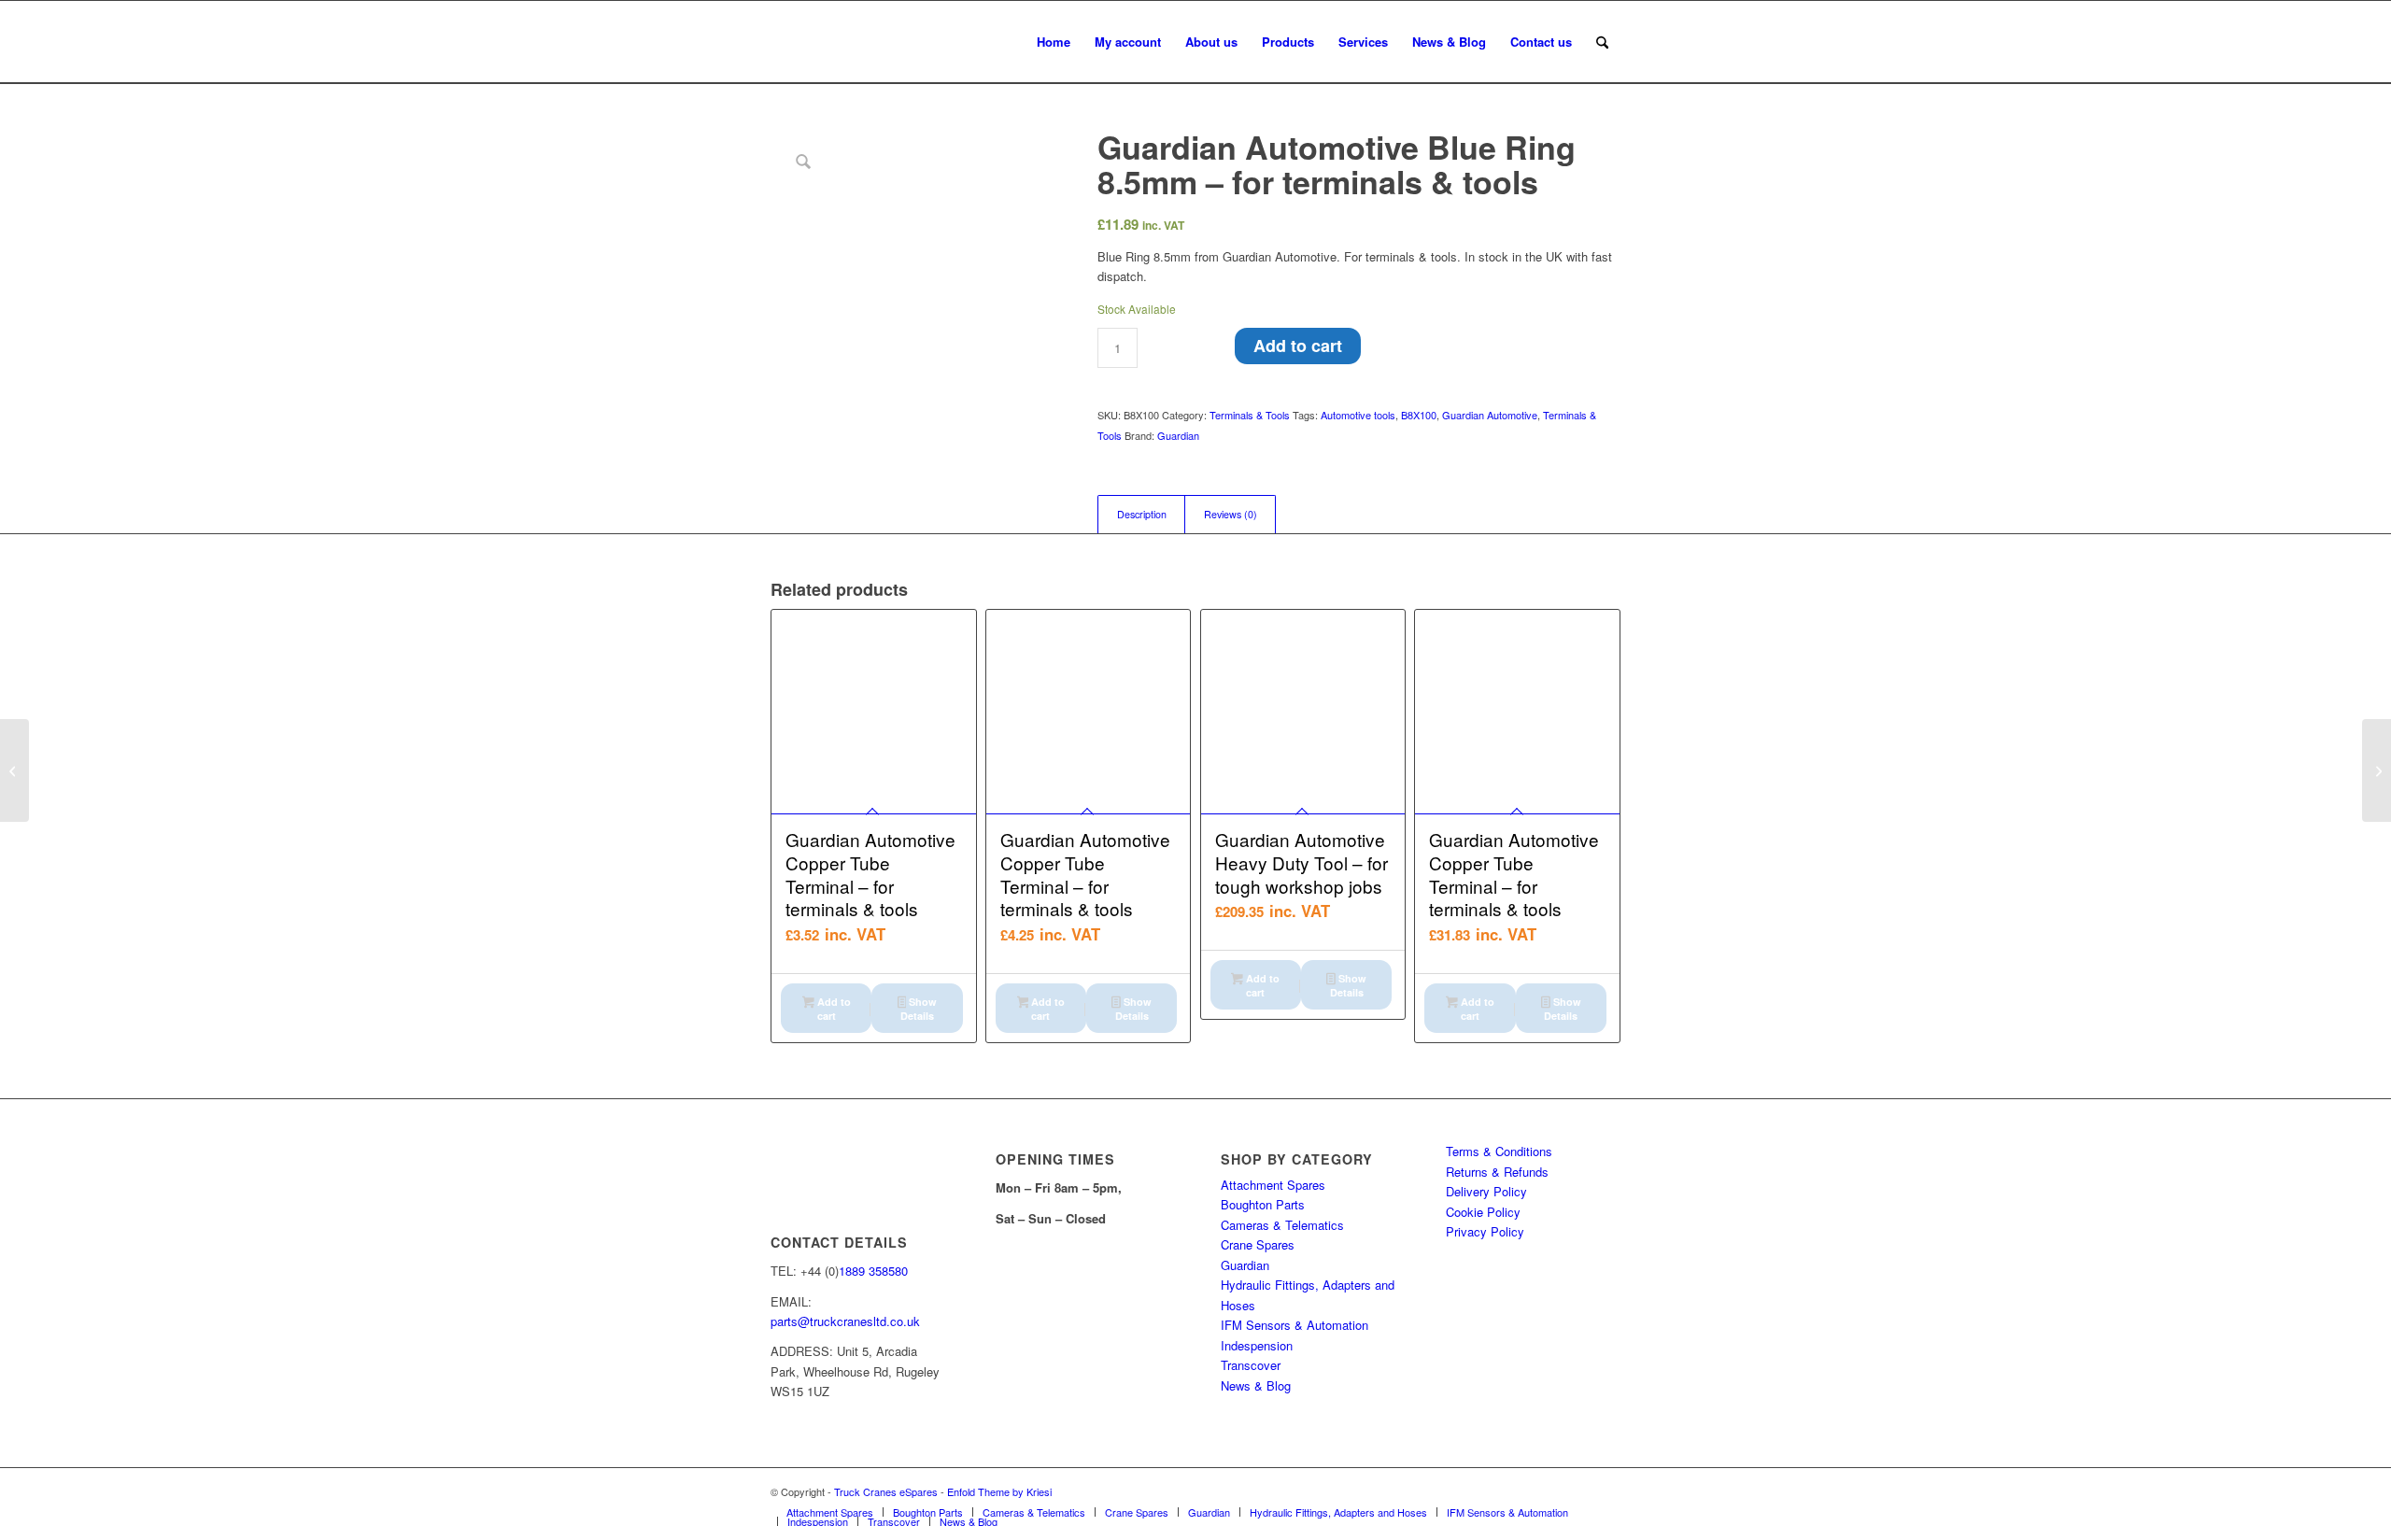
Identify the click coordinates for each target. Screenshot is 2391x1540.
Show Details (919, 1009)
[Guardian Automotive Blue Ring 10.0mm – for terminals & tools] (14, 770)
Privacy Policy (1485, 1231)
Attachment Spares (1273, 1185)
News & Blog (1256, 1385)
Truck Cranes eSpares (886, 1491)
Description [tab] (1142, 514)
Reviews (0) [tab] (1231, 514)
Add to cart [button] (833, 1009)
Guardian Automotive (1490, 415)
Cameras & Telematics (1282, 1225)
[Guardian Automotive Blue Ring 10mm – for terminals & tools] (2377, 770)
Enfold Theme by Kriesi (999, 1491)
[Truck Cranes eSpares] (911, 42)
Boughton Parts (1263, 1204)
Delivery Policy (1486, 1191)
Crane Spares (1258, 1244)
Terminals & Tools (1250, 415)
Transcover (1251, 1365)
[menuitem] (1054, 42)
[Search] (1602, 42)
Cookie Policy (1483, 1212)
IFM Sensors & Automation (1295, 1325)
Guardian (1178, 435)
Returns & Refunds (1497, 1172)
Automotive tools (1358, 415)
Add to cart (1298, 346)
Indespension (1257, 1345)
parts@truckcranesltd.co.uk (845, 1321)
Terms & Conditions (1499, 1151)
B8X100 (1419, 415)
